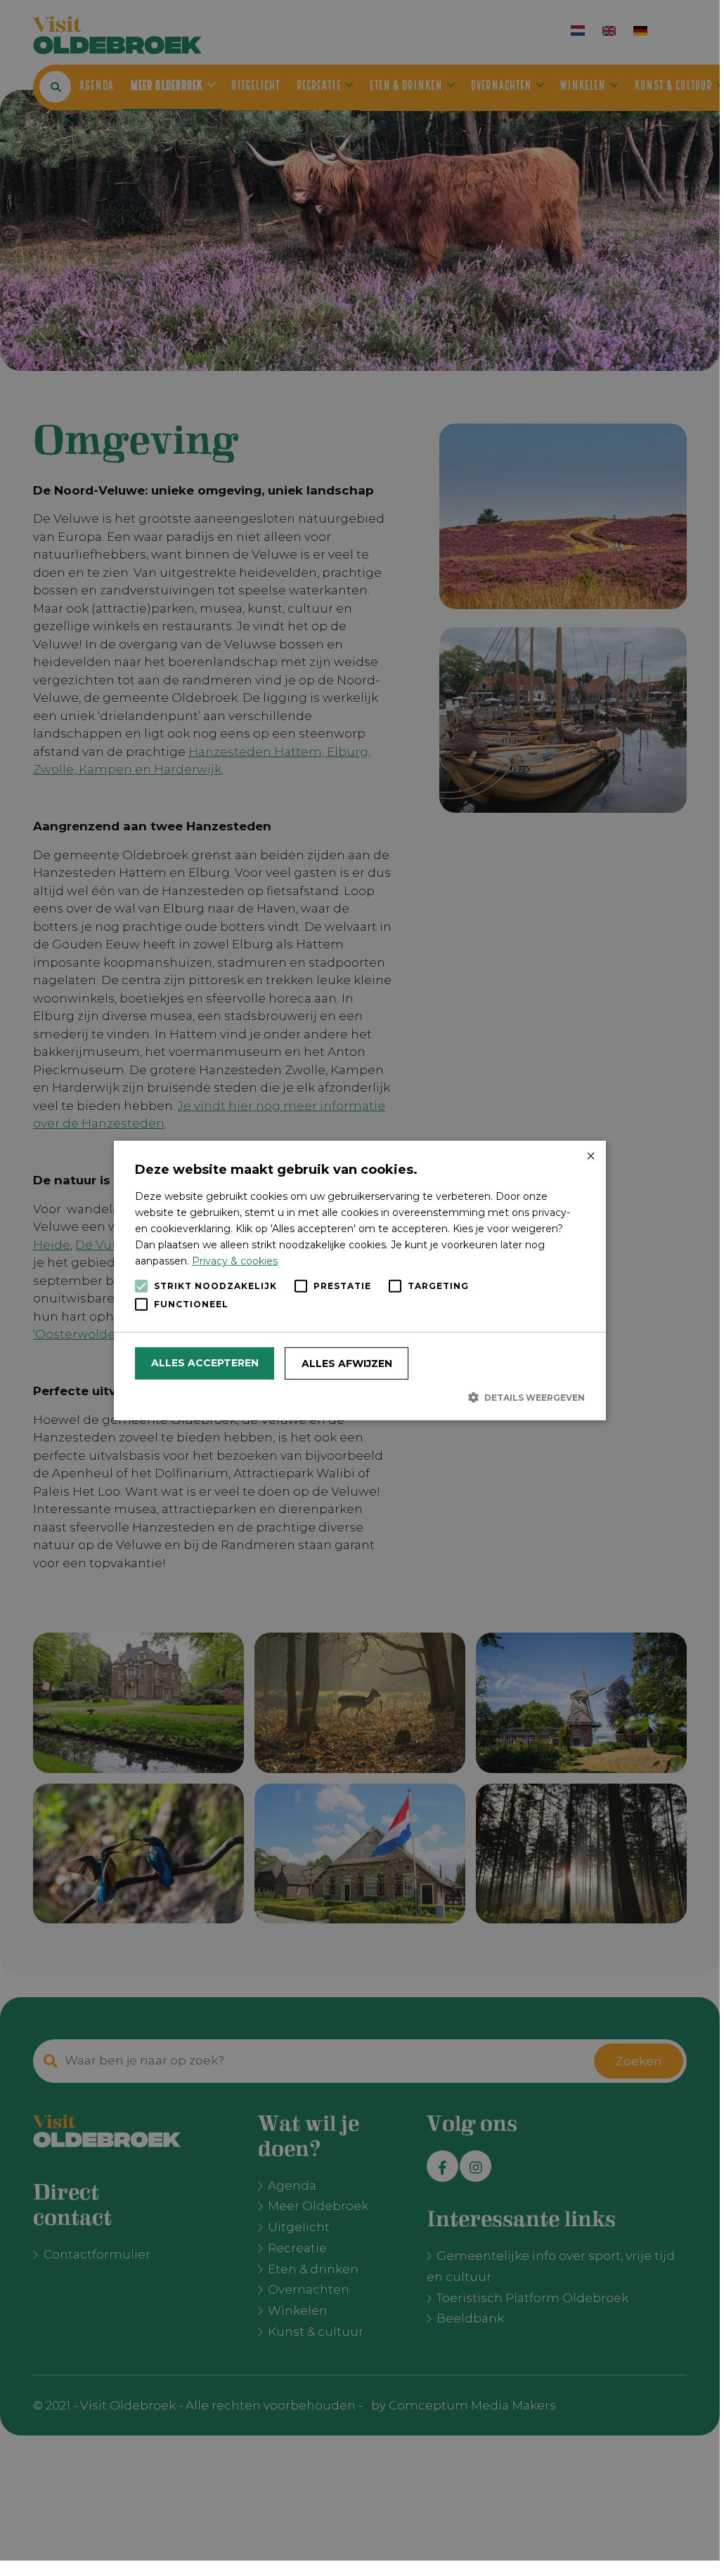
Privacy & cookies (235, 1261)
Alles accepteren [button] (205, 1363)
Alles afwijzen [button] (347, 1364)
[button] (360, 1397)
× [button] (590, 1156)
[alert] (360, 1280)
